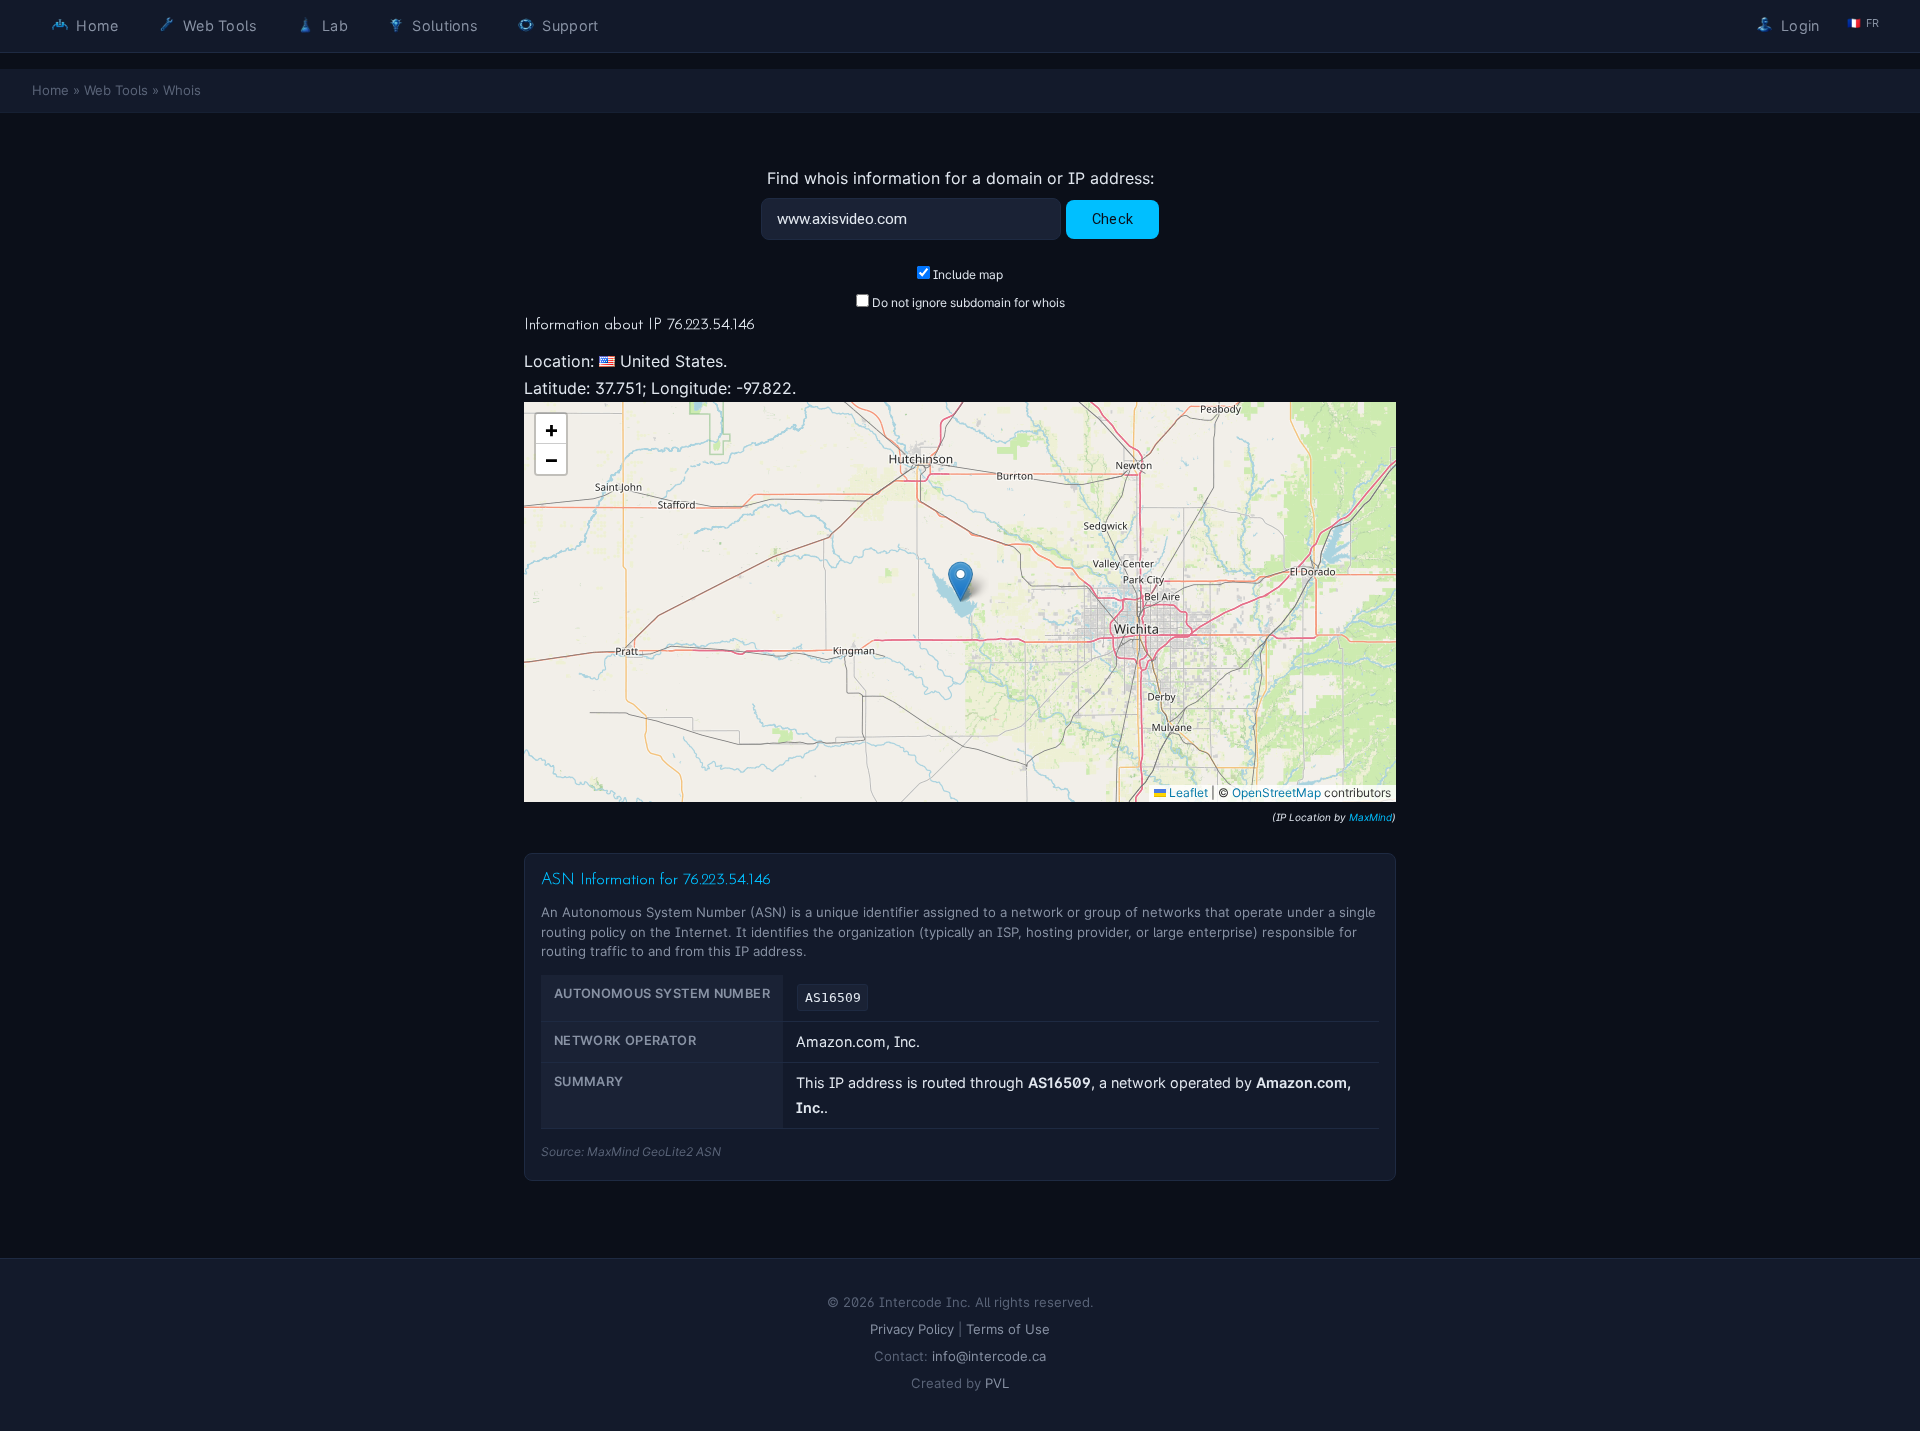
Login (1798, 25)
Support (568, 25)
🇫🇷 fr (1863, 23)
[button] (960, 581)
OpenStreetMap (1276, 792)
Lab (333, 25)
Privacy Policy (912, 1329)
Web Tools (218, 25)
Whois (182, 90)
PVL (997, 1383)
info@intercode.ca (989, 1356)
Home (95, 25)
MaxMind (1370, 817)
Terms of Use (1008, 1329)
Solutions (443, 25)
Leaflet (1187, 792)
